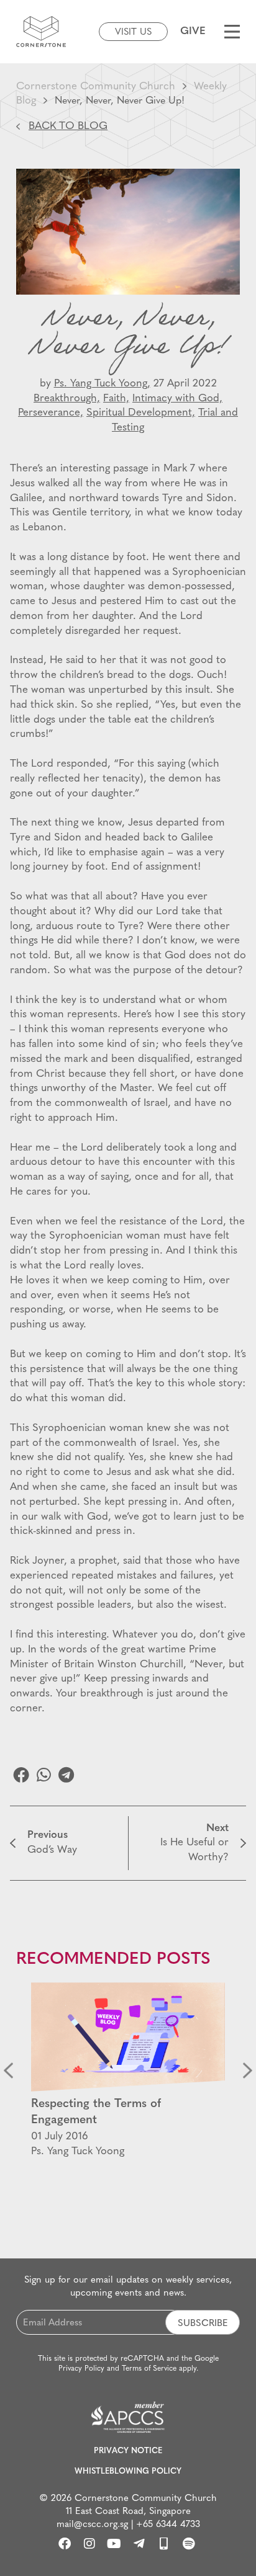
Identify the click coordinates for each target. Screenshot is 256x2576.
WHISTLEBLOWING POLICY (128, 2471)
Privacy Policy (81, 2369)
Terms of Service (149, 2369)
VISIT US (133, 33)
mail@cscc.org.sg (92, 2525)
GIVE (193, 31)
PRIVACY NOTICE (128, 2451)
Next (248, 2071)
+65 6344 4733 (168, 2525)
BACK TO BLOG (68, 126)
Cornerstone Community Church (96, 87)
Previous (8, 2071)
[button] (21, 1775)
